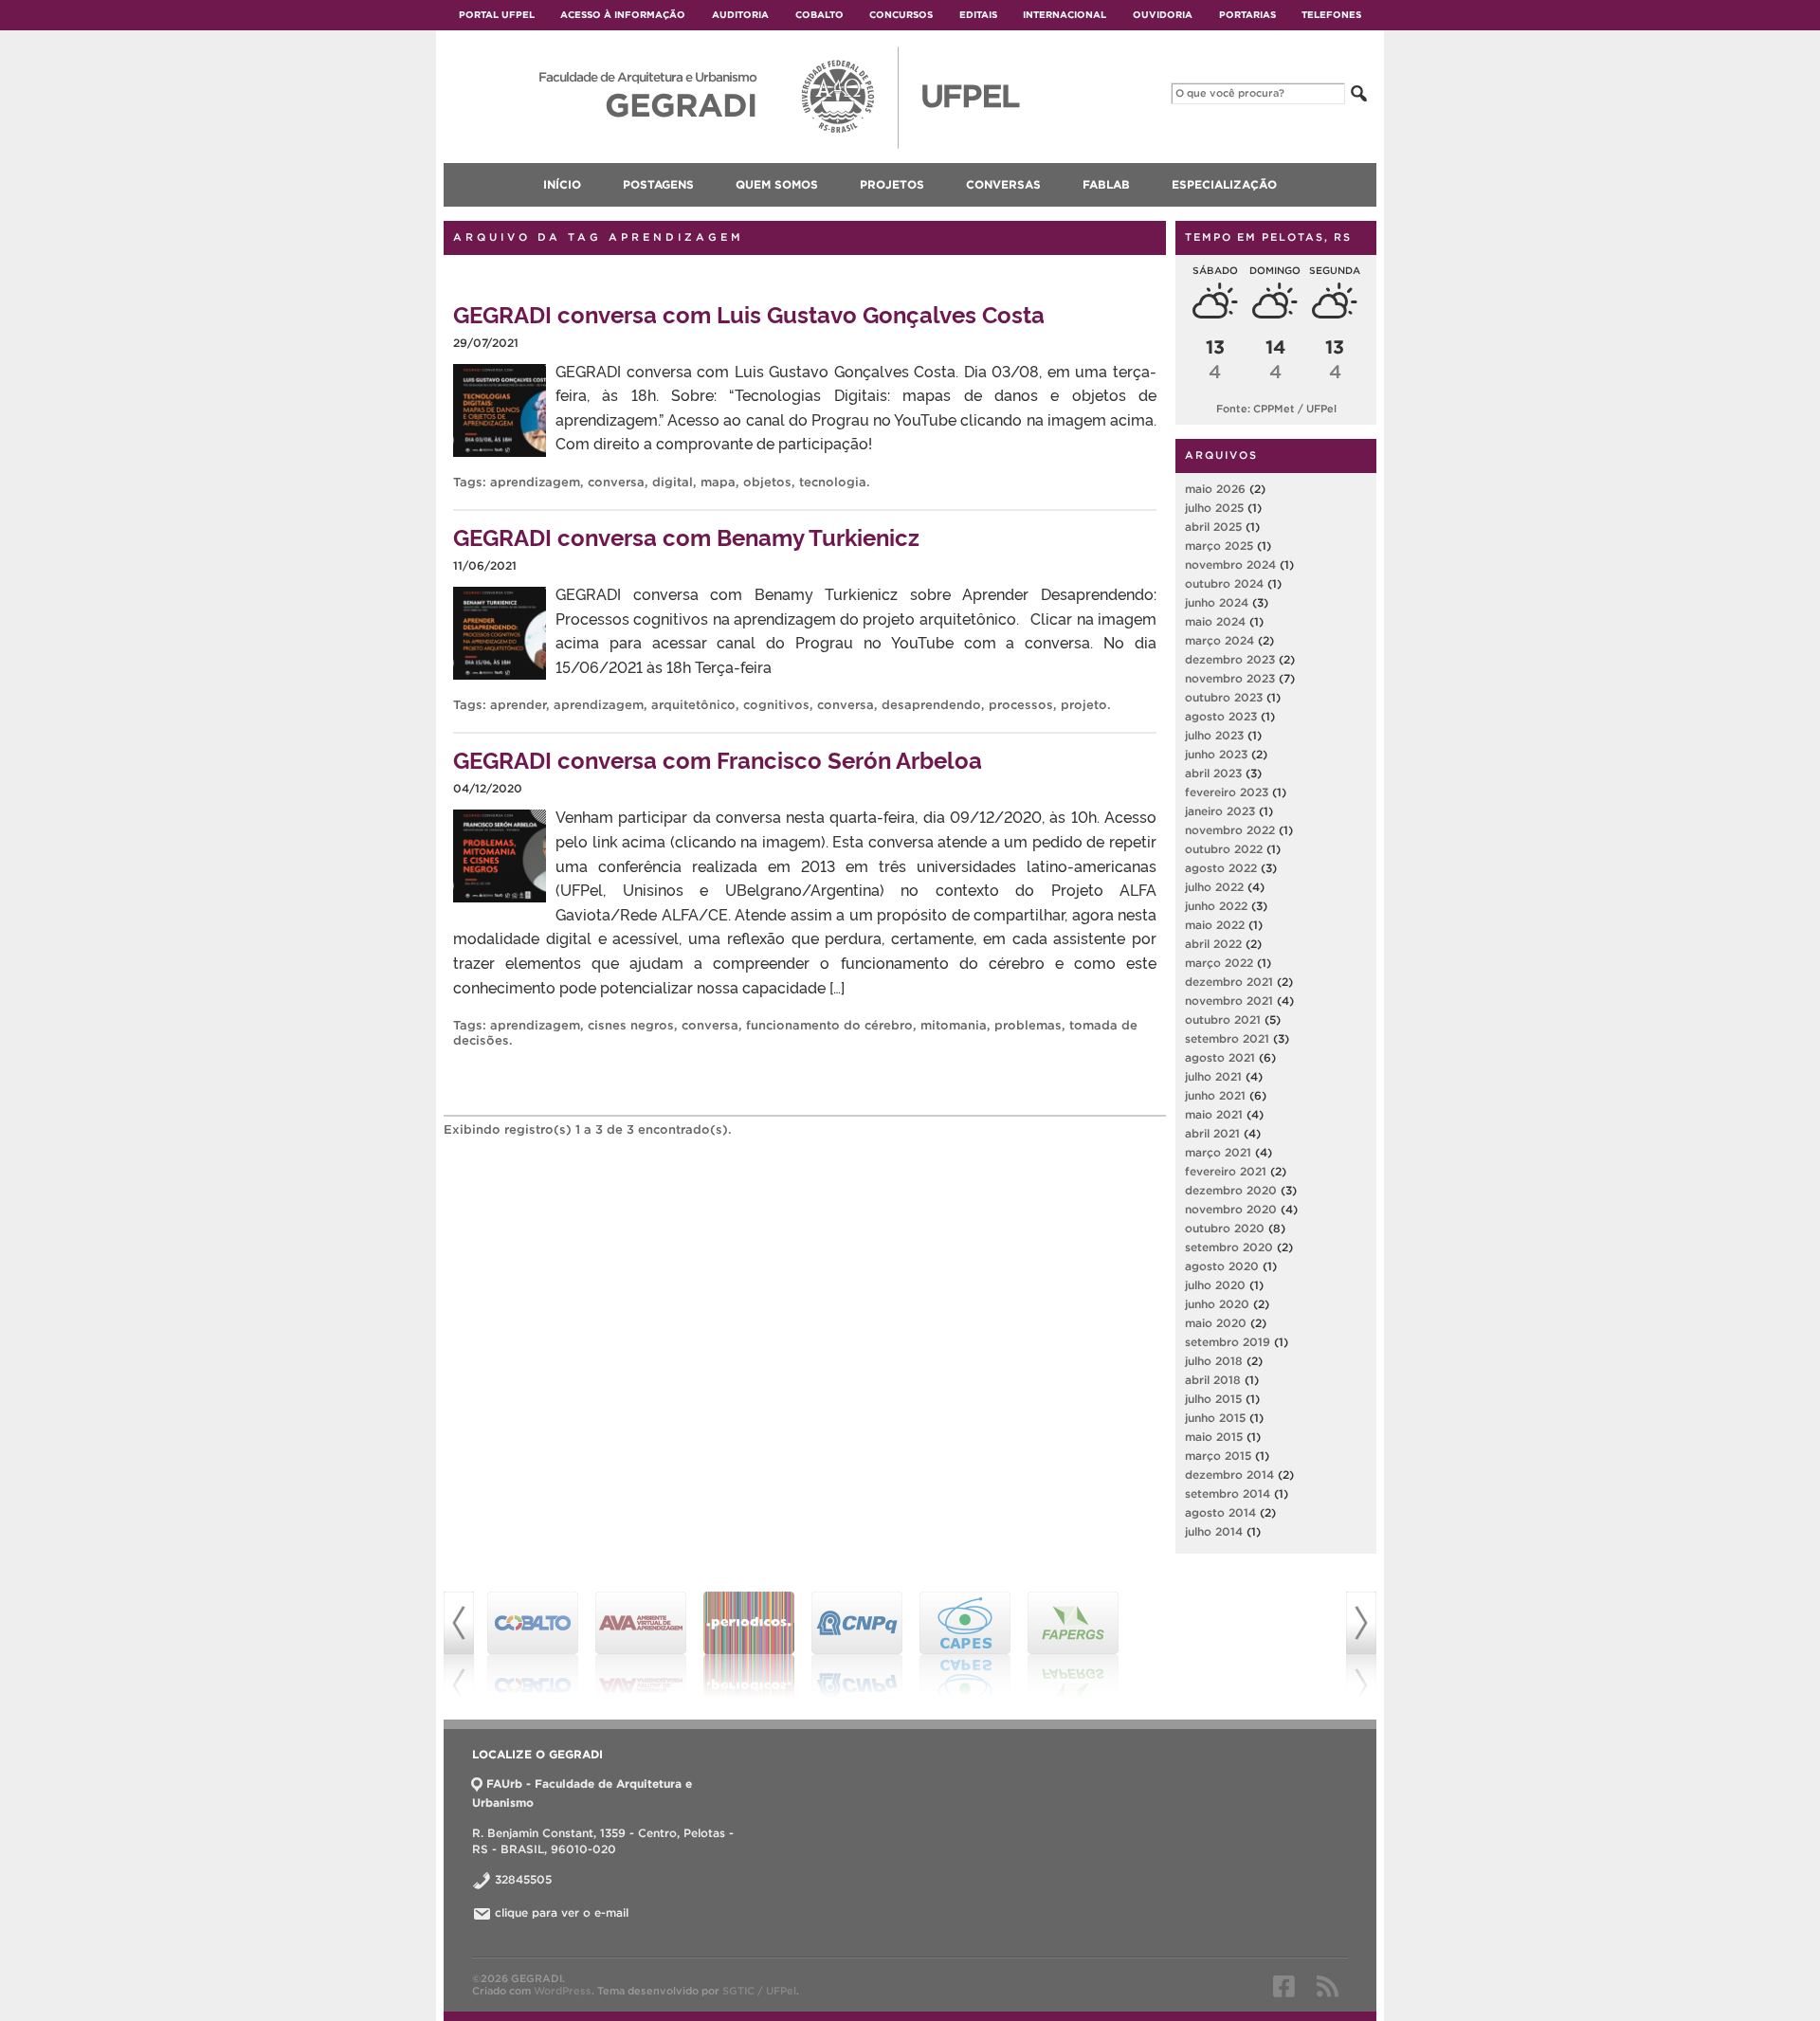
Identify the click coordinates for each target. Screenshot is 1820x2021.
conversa (616, 482)
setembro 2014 (1228, 1493)
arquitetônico (693, 705)
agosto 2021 (1220, 1057)
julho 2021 (1213, 1076)
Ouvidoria (1163, 15)
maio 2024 (1215, 621)
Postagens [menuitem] (658, 184)
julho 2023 (1214, 735)
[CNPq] (857, 1645)
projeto (1084, 705)
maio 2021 (1214, 1114)
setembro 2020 (1229, 1247)
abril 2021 (1212, 1133)
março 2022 (1219, 963)
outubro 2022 (1224, 849)
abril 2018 (1213, 1380)
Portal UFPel (497, 15)
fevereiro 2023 (1227, 792)
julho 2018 (1214, 1361)
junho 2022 (1216, 906)
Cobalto (819, 15)
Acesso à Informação (623, 15)
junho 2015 (1215, 1418)
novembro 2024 (1230, 564)
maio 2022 (1215, 925)
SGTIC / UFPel (759, 1991)
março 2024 (1219, 640)
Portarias (1247, 15)
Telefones (1331, 15)
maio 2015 (1214, 1437)
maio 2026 (1215, 489)
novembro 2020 (1231, 1209)
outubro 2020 (1225, 1228)
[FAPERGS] (1073, 1645)
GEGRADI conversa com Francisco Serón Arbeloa (718, 759)
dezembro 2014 (1229, 1475)
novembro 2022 (1230, 830)
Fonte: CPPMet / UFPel (1276, 409)
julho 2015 (1213, 1399)
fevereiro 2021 (1226, 1171)
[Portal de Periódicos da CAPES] (749, 1645)
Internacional (1065, 15)
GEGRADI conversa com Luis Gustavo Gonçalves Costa (749, 313)
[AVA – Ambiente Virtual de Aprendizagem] (641, 1645)
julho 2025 (1214, 508)
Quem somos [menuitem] (777, 184)
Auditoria (740, 15)
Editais (978, 15)
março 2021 (1218, 1152)
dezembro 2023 (1230, 659)
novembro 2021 (1229, 1001)
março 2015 (1218, 1456)
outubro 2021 (1223, 1020)
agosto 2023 (1221, 716)
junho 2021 (1215, 1095)
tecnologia (833, 482)
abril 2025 (1213, 527)
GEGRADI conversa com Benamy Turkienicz (686, 536)
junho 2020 (1217, 1304)
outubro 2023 (1224, 697)
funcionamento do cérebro (829, 1025)
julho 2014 (1214, 1531)
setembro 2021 (1227, 1038)
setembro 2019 (1228, 1342)
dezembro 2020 (1231, 1190)
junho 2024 (1217, 602)
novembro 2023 (1230, 678)
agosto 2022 (1221, 868)
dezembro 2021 (1229, 982)
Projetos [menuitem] (892, 184)
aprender (518, 705)
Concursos (901, 15)
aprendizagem (535, 482)
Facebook (1284, 1986)
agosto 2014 (1220, 1512)
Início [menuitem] (562, 184)
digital (673, 482)
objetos (767, 482)
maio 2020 (1216, 1323)
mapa (718, 482)
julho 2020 (1215, 1285)
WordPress (563, 1991)
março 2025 (1219, 546)
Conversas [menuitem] (1003, 184)
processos (1021, 705)
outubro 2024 (1224, 583)
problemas (1028, 1025)
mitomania (954, 1025)
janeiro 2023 (1220, 811)
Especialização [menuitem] (1224, 184)
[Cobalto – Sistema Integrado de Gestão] (533, 1645)
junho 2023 (1216, 754)
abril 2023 (1213, 773)
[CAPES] (965, 1645)
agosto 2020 (1222, 1266)
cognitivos (776, 705)
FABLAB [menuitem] (1106, 184)
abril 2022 (1213, 944)
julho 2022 (1214, 887)
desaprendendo (931, 705)
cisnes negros (631, 1025)
